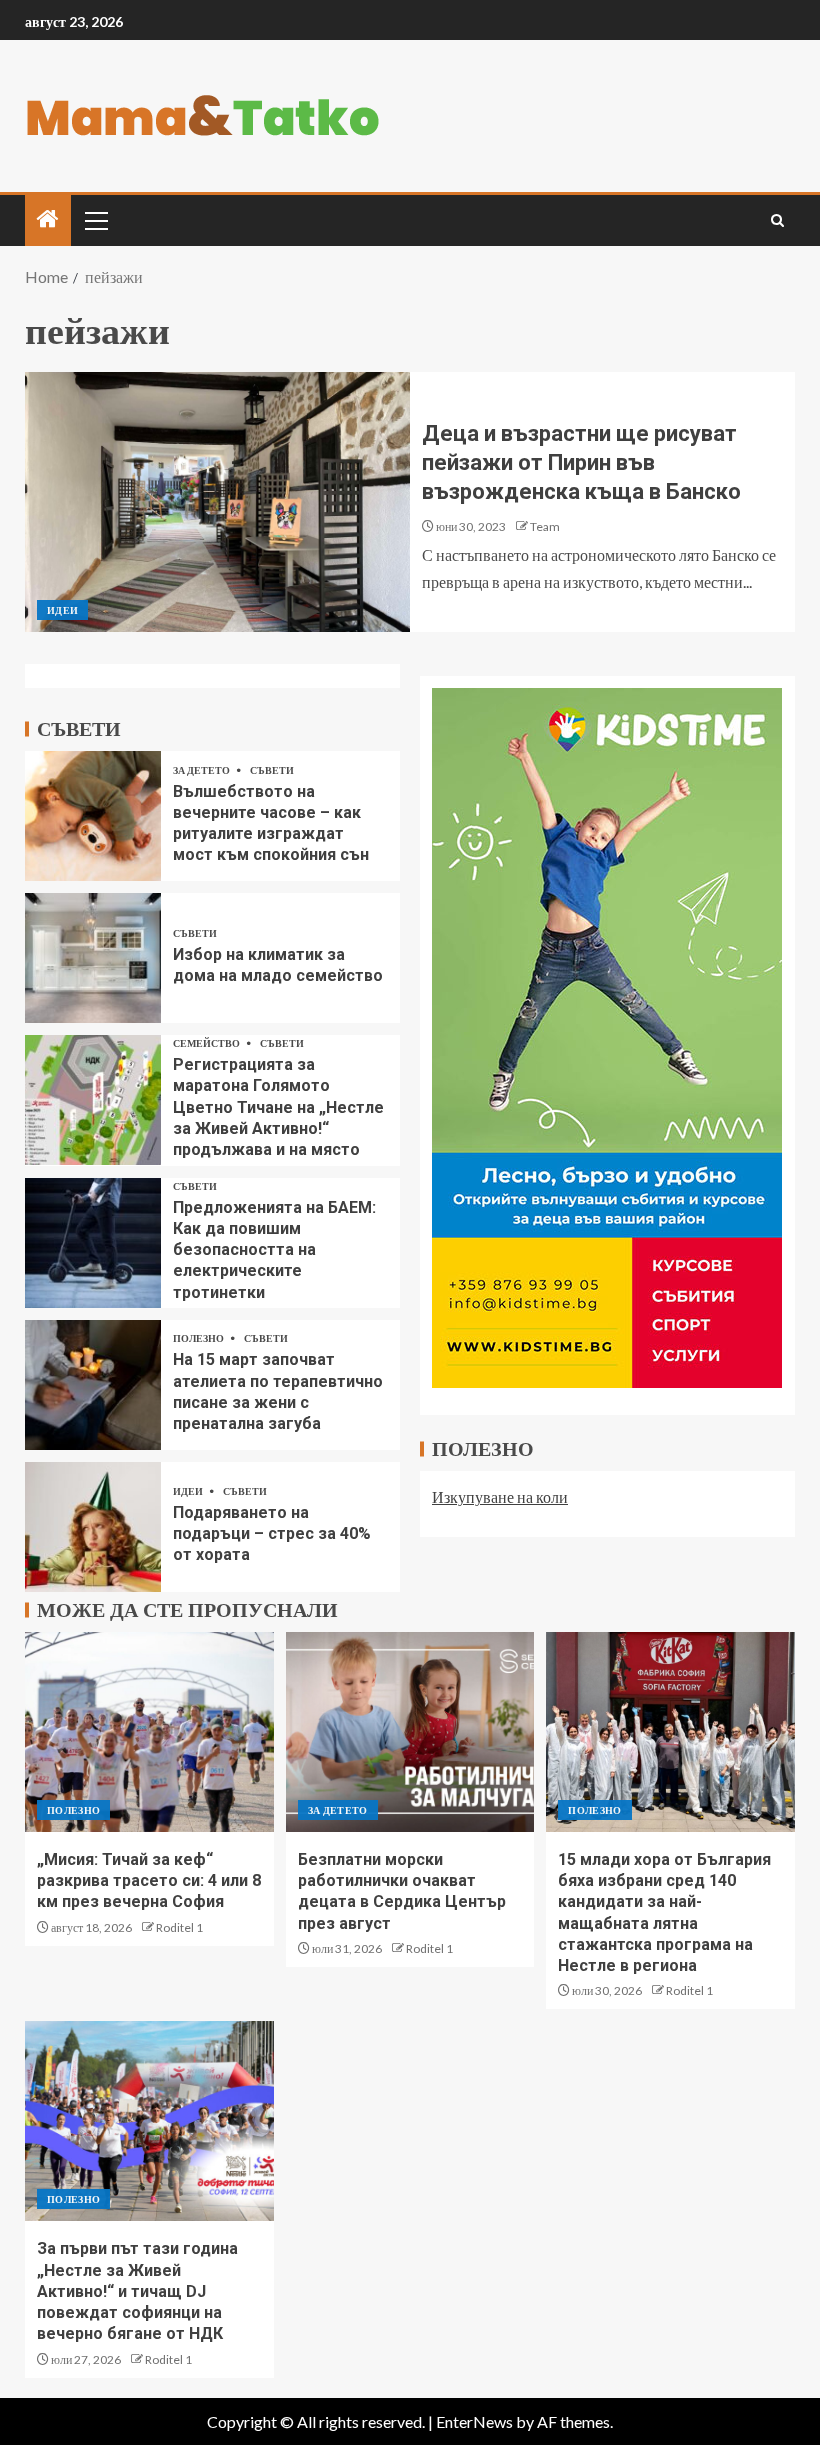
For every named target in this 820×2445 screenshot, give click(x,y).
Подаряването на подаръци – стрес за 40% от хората (272, 1534)
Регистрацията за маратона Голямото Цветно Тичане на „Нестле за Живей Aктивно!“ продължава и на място (278, 1107)
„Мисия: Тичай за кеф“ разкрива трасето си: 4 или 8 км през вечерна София (149, 1881)
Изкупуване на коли (500, 1496)
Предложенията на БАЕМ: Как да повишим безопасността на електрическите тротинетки (274, 1250)
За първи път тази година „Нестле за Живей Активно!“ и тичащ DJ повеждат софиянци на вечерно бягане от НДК (137, 2291)
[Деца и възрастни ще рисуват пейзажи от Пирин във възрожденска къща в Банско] (217, 502)
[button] (95, 220)
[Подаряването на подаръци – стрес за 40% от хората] (93, 1527)
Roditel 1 (179, 1927)
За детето (202, 770)
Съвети (272, 770)
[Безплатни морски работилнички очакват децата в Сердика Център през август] (410, 1732)
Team (545, 526)
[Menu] (95, 220)
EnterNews (474, 2421)
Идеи (62, 610)
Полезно (199, 1338)
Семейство (207, 1043)
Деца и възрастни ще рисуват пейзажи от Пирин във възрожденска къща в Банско (581, 463)
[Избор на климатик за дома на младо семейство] (93, 958)
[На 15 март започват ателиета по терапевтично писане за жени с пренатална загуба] (93, 1385)
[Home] (48, 219)
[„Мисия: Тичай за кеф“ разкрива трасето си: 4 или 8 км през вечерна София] (149, 1732)
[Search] (777, 220)
